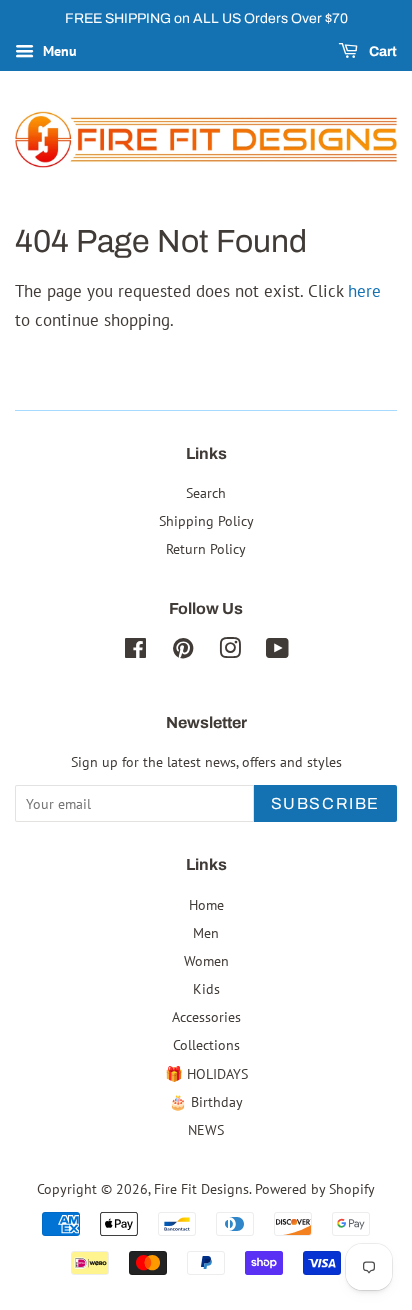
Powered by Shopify (315, 1188)
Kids (206, 988)
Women (206, 960)
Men (206, 932)
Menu (58, 51)
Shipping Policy (206, 520)
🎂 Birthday (206, 1101)
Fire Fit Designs (201, 1188)
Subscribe (325, 803)
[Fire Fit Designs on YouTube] (277, 651)
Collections (206, 1044)
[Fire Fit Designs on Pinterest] (183, 651)
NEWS (206, 1129)
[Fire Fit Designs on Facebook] (135, 651)
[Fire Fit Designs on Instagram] (230, 651)
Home (206, 904)
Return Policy (206, 548)
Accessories (206, 1016)
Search (206, 492)
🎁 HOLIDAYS (206, 1073)
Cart (381, 51)
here (364, 291)
